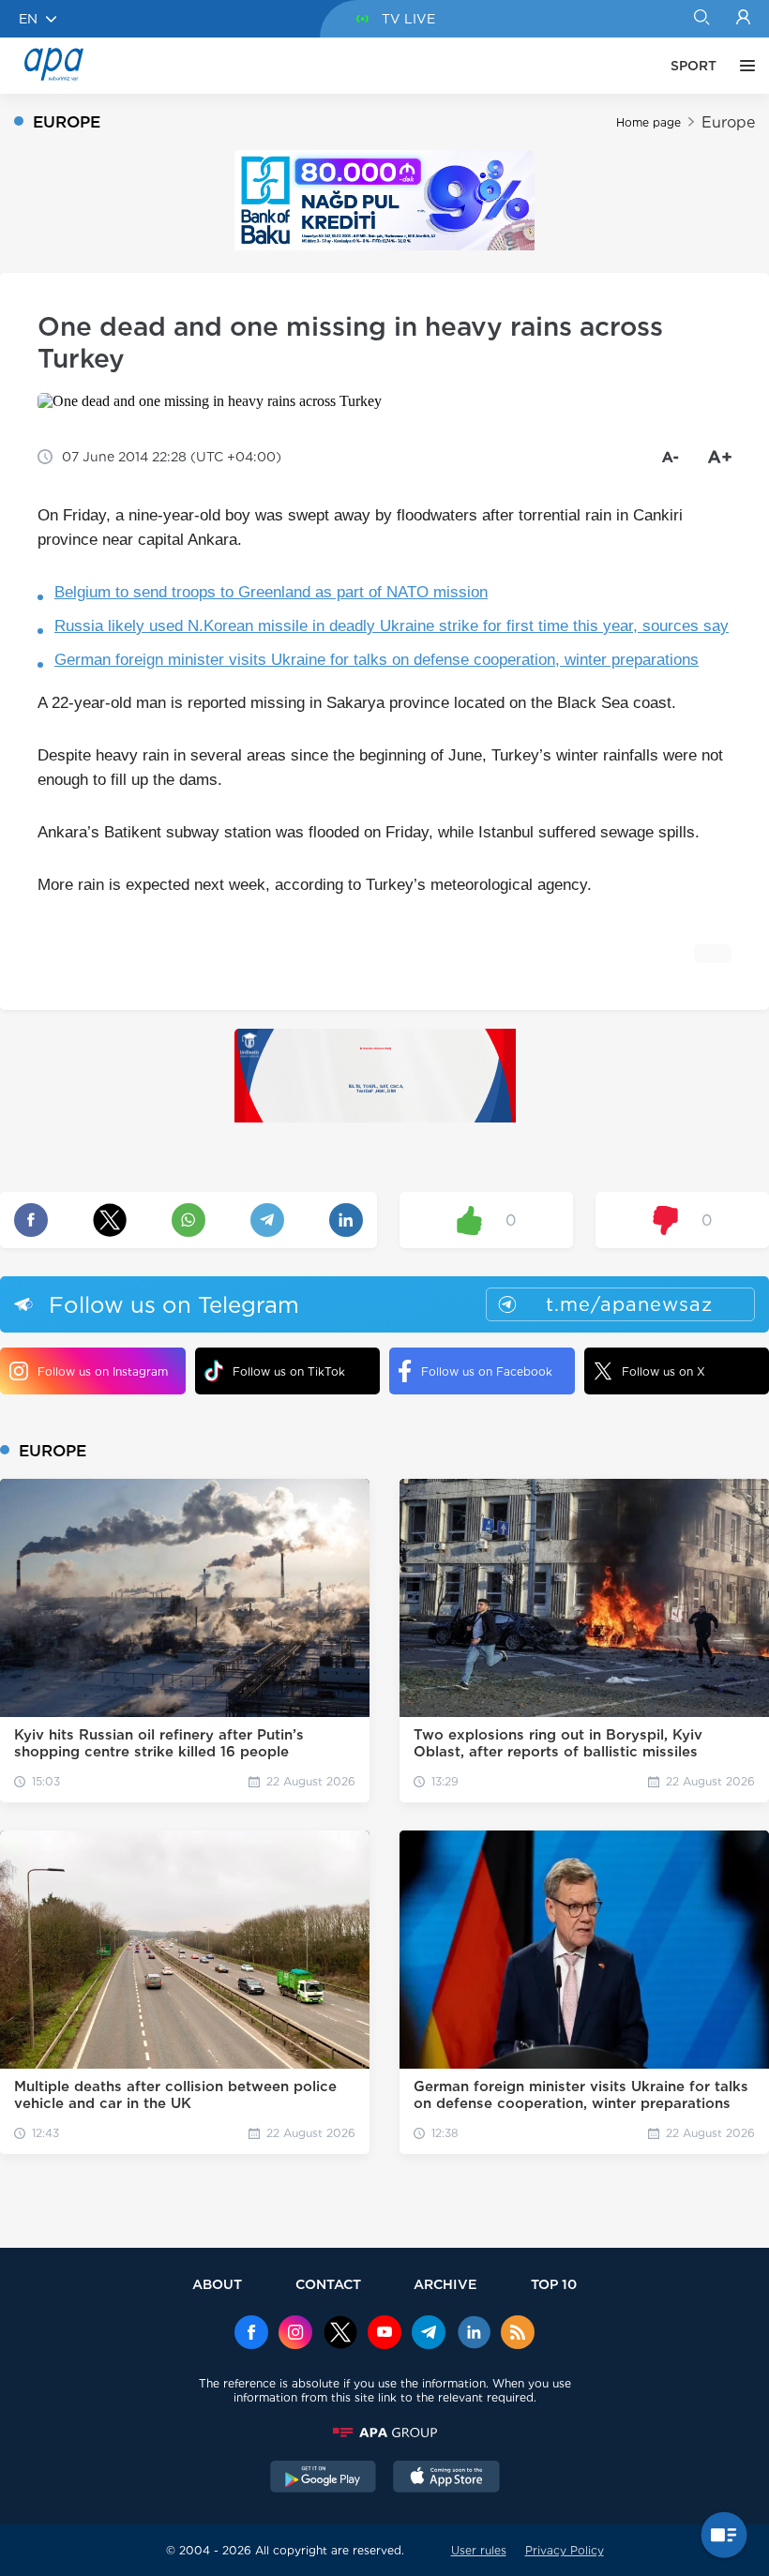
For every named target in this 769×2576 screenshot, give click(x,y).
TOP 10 (554, 2284)
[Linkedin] (474, 2334)
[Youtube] (384, 2334)
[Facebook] (251, 2334)
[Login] (743, 19)
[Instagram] (295, 2334)
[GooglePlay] (324, 2478)
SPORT (694, 66)
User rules (479, 2550)
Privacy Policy (565, 2550)
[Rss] (518, 2334)
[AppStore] (446, 2478)
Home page (648, 122)
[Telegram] (429, 2334)
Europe (728, 122)
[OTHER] (743, 66)
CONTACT (328, 2284)
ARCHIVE (445, 2284)
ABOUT (217, 2284)
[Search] (701, 19)
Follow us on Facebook (487, 1371)
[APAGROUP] (384, 2433)
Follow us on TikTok (289, 1371)
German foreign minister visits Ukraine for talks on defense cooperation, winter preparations (377, 660)
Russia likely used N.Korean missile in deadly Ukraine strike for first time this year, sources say (392, 626)
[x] (340, 2334)
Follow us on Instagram (103, 1371)
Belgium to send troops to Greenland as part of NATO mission (271, 592)
